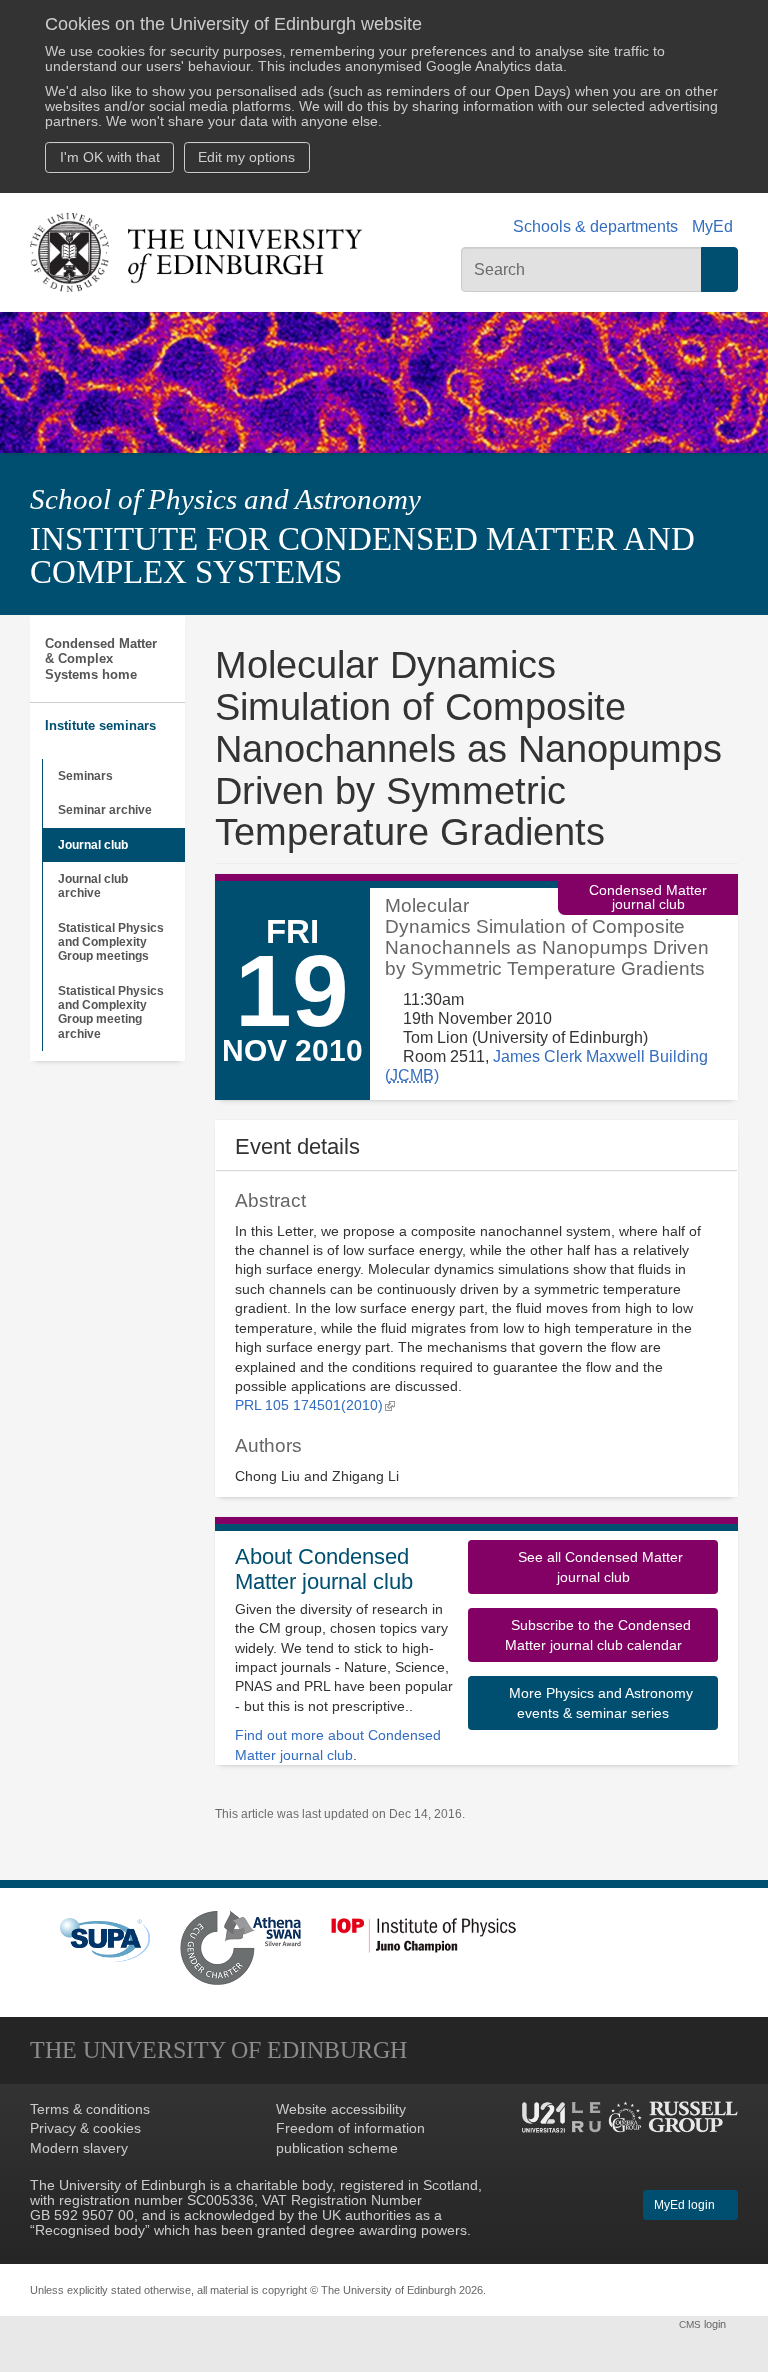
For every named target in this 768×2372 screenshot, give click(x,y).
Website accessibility (341, 2109)
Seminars (85, 776)
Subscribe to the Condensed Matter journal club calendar (598, 1635)
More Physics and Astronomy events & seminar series (599, 1703)
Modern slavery (79, 2148)
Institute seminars (100, 725)
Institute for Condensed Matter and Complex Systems (362, 555)
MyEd (712, 226)
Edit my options (246, 157)
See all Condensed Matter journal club (598, 1567)
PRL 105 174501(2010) (315, 1405)
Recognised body (90, 2230)
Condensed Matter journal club (648, 897)
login (704, 2324)
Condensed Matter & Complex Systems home (101, 659)
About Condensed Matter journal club (324, 1569)
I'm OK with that (110, 157)
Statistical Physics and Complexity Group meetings (111, 942)
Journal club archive (93, 886)
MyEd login (686, 2205)
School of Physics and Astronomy (225, 499)
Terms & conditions (90, 2109)
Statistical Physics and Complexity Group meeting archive (111, 1012)
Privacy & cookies (85, 2128)
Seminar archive (105, 810)
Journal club (93, 845)
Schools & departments (595, 226)
